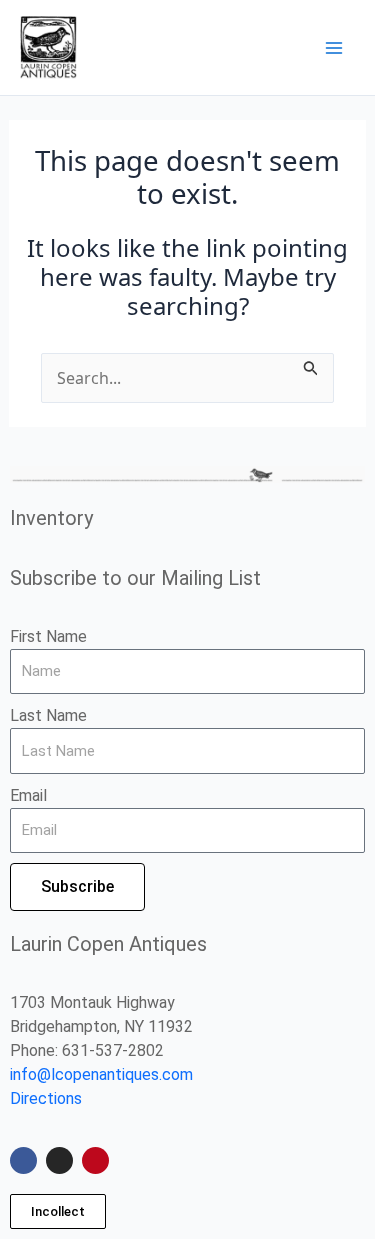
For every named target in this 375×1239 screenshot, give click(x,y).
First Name (48, 636)
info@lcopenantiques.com (101, 1074)
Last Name (48, 715)
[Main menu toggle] (334, 47)
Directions (46, 1098)
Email (28, 795)
